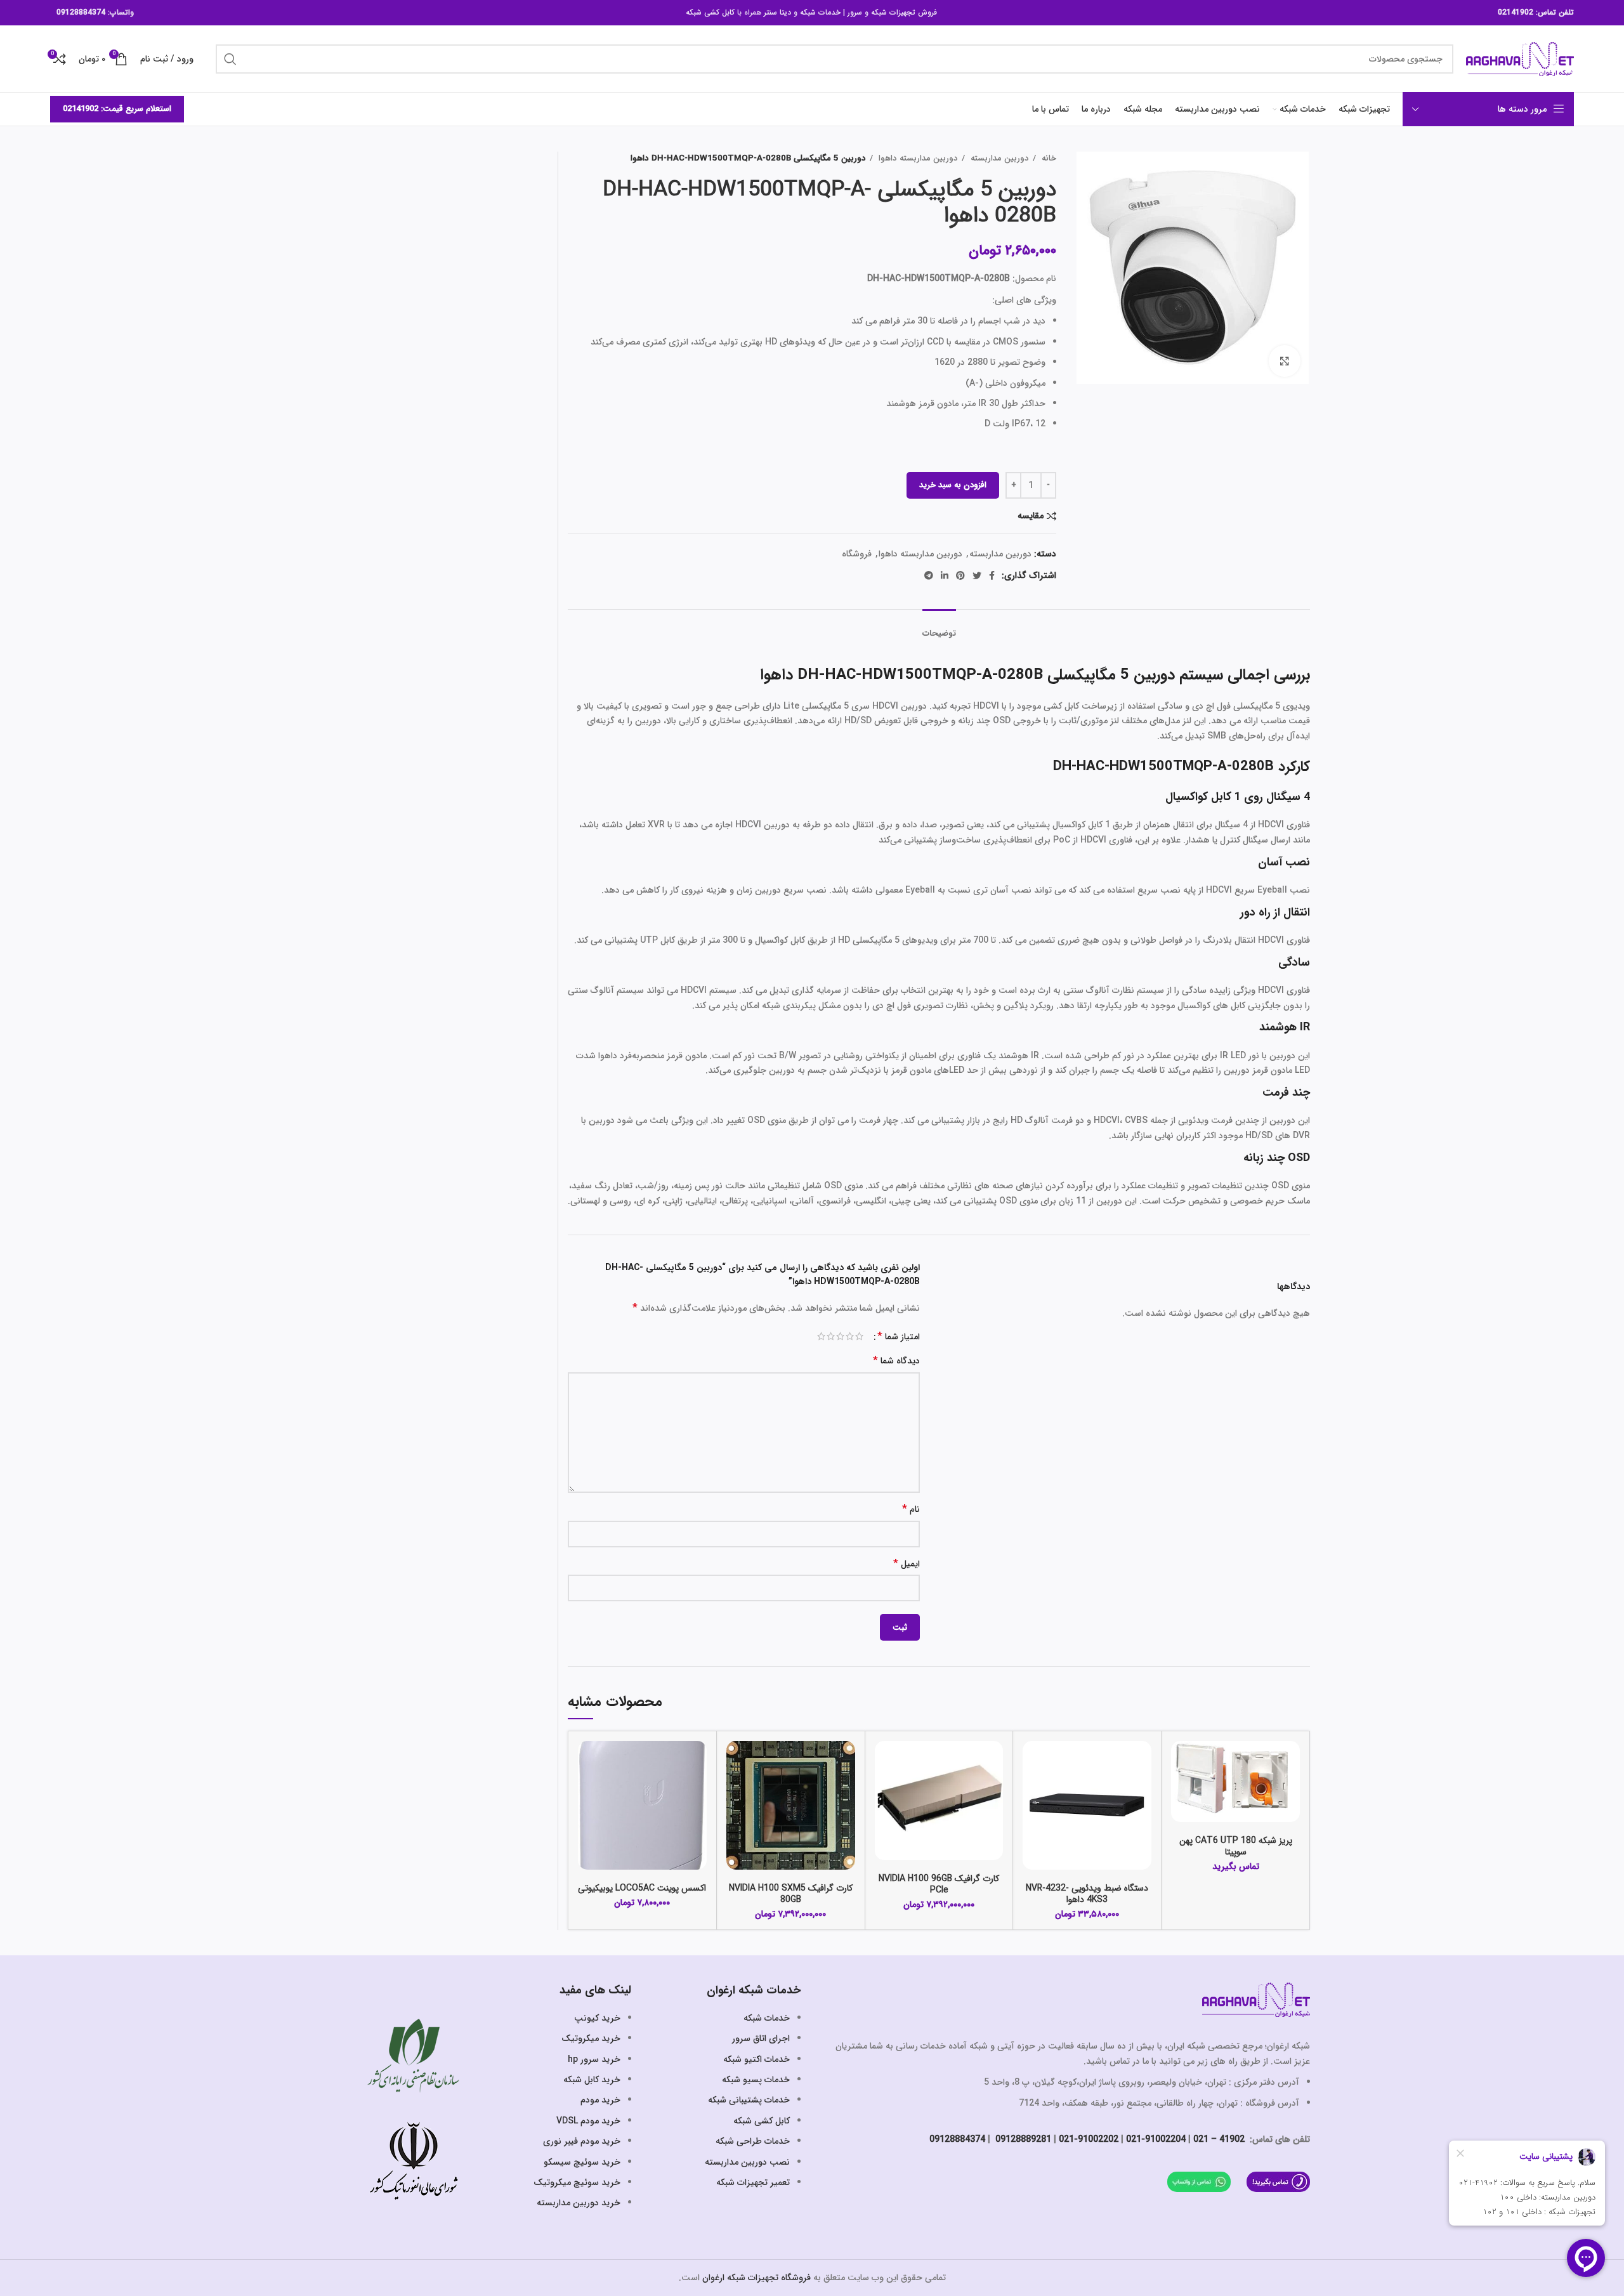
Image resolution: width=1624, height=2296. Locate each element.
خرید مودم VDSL (588, 2121)
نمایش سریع (1181, 1790)
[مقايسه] (1181, 1761)
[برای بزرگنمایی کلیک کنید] (1285, 361)
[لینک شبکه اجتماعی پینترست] (960, 575)
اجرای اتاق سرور (761, 2038)
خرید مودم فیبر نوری (582, 2141)
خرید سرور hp (594, 2059)
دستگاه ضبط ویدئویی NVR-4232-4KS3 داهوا (1087, 1894)
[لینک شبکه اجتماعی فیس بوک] (992, 575)
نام (911, 1510)
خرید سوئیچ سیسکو (582, 2162)
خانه (1048, 158)
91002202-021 (1089, 2139)
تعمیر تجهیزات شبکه (753, 2182)
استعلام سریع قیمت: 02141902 (117, 109)
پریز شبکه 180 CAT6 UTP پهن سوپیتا (1236, 1846)
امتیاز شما (899, 1337)
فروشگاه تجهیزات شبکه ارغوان (756, 2278)
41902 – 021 (1219, 2139)
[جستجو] (230, 59)
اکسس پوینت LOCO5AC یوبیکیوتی (642, 1888)
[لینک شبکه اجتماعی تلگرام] (929, 575)
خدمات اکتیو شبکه (756, 2059)
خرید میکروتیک (591, 2038)
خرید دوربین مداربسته (579, 2203)
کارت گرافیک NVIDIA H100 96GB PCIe (939, 1884)
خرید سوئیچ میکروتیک (577, 2182)
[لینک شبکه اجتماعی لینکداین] (945, 575)
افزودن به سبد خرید (953, 485)
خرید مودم (600, 2100)
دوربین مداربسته (999, 158)
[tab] (939, 627)
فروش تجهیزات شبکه (904, 12)
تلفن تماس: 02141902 (1536, 12)
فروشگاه (857, 554)
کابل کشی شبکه (710, 12)
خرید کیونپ (597, 2018)
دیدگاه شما (896, 1361)
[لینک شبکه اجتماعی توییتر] (977, 575)
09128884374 (81, 12)
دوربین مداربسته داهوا (917, 158)
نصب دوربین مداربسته (747, 2162)
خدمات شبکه (820, 12)
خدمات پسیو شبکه (756, 2080)
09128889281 (1022, 2139)
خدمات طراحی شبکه (753, 2141)
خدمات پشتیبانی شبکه (749, 2100)
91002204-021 (1156, 2139)
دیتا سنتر (777, 12)
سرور (855, 12)
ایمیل (907, 1564)
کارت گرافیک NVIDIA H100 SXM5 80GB (791, 1894)
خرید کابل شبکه (592, 2080)
